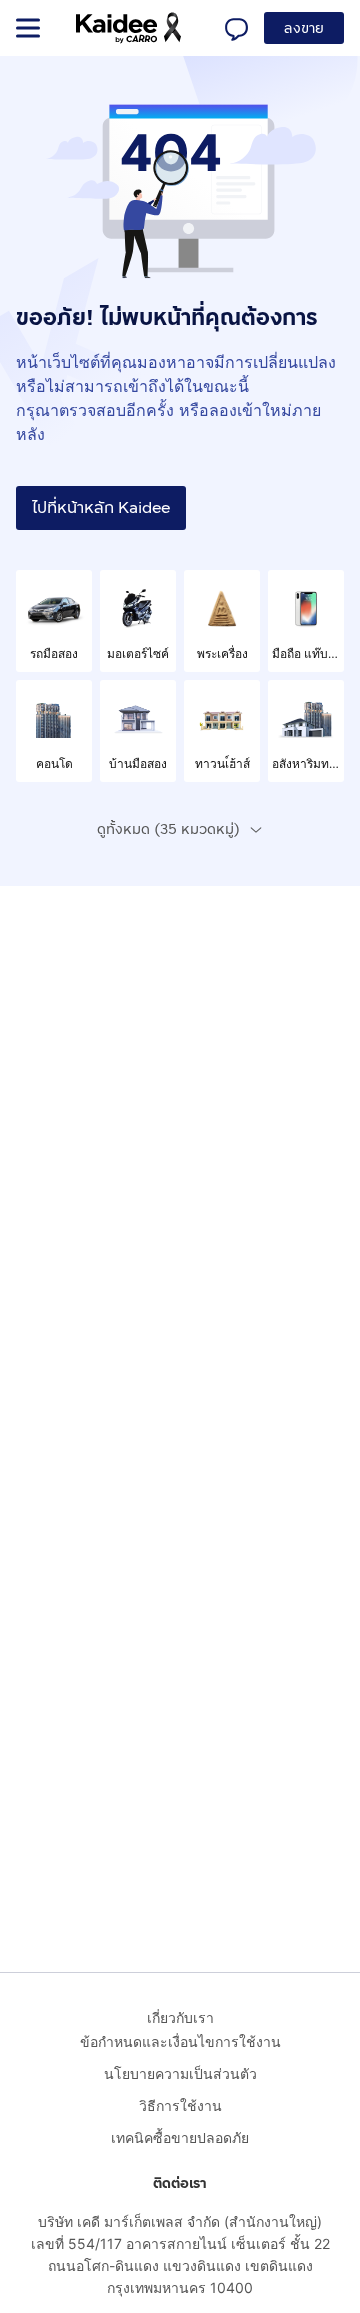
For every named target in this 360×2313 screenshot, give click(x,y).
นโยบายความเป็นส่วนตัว (180, 2073)
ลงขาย (304, 28)
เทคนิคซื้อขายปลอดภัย (180, 2137)
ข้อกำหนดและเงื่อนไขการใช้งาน (180, 2041)
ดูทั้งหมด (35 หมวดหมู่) (168, 829)
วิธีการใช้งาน (180, 2105)
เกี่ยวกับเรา (180, 2017)
